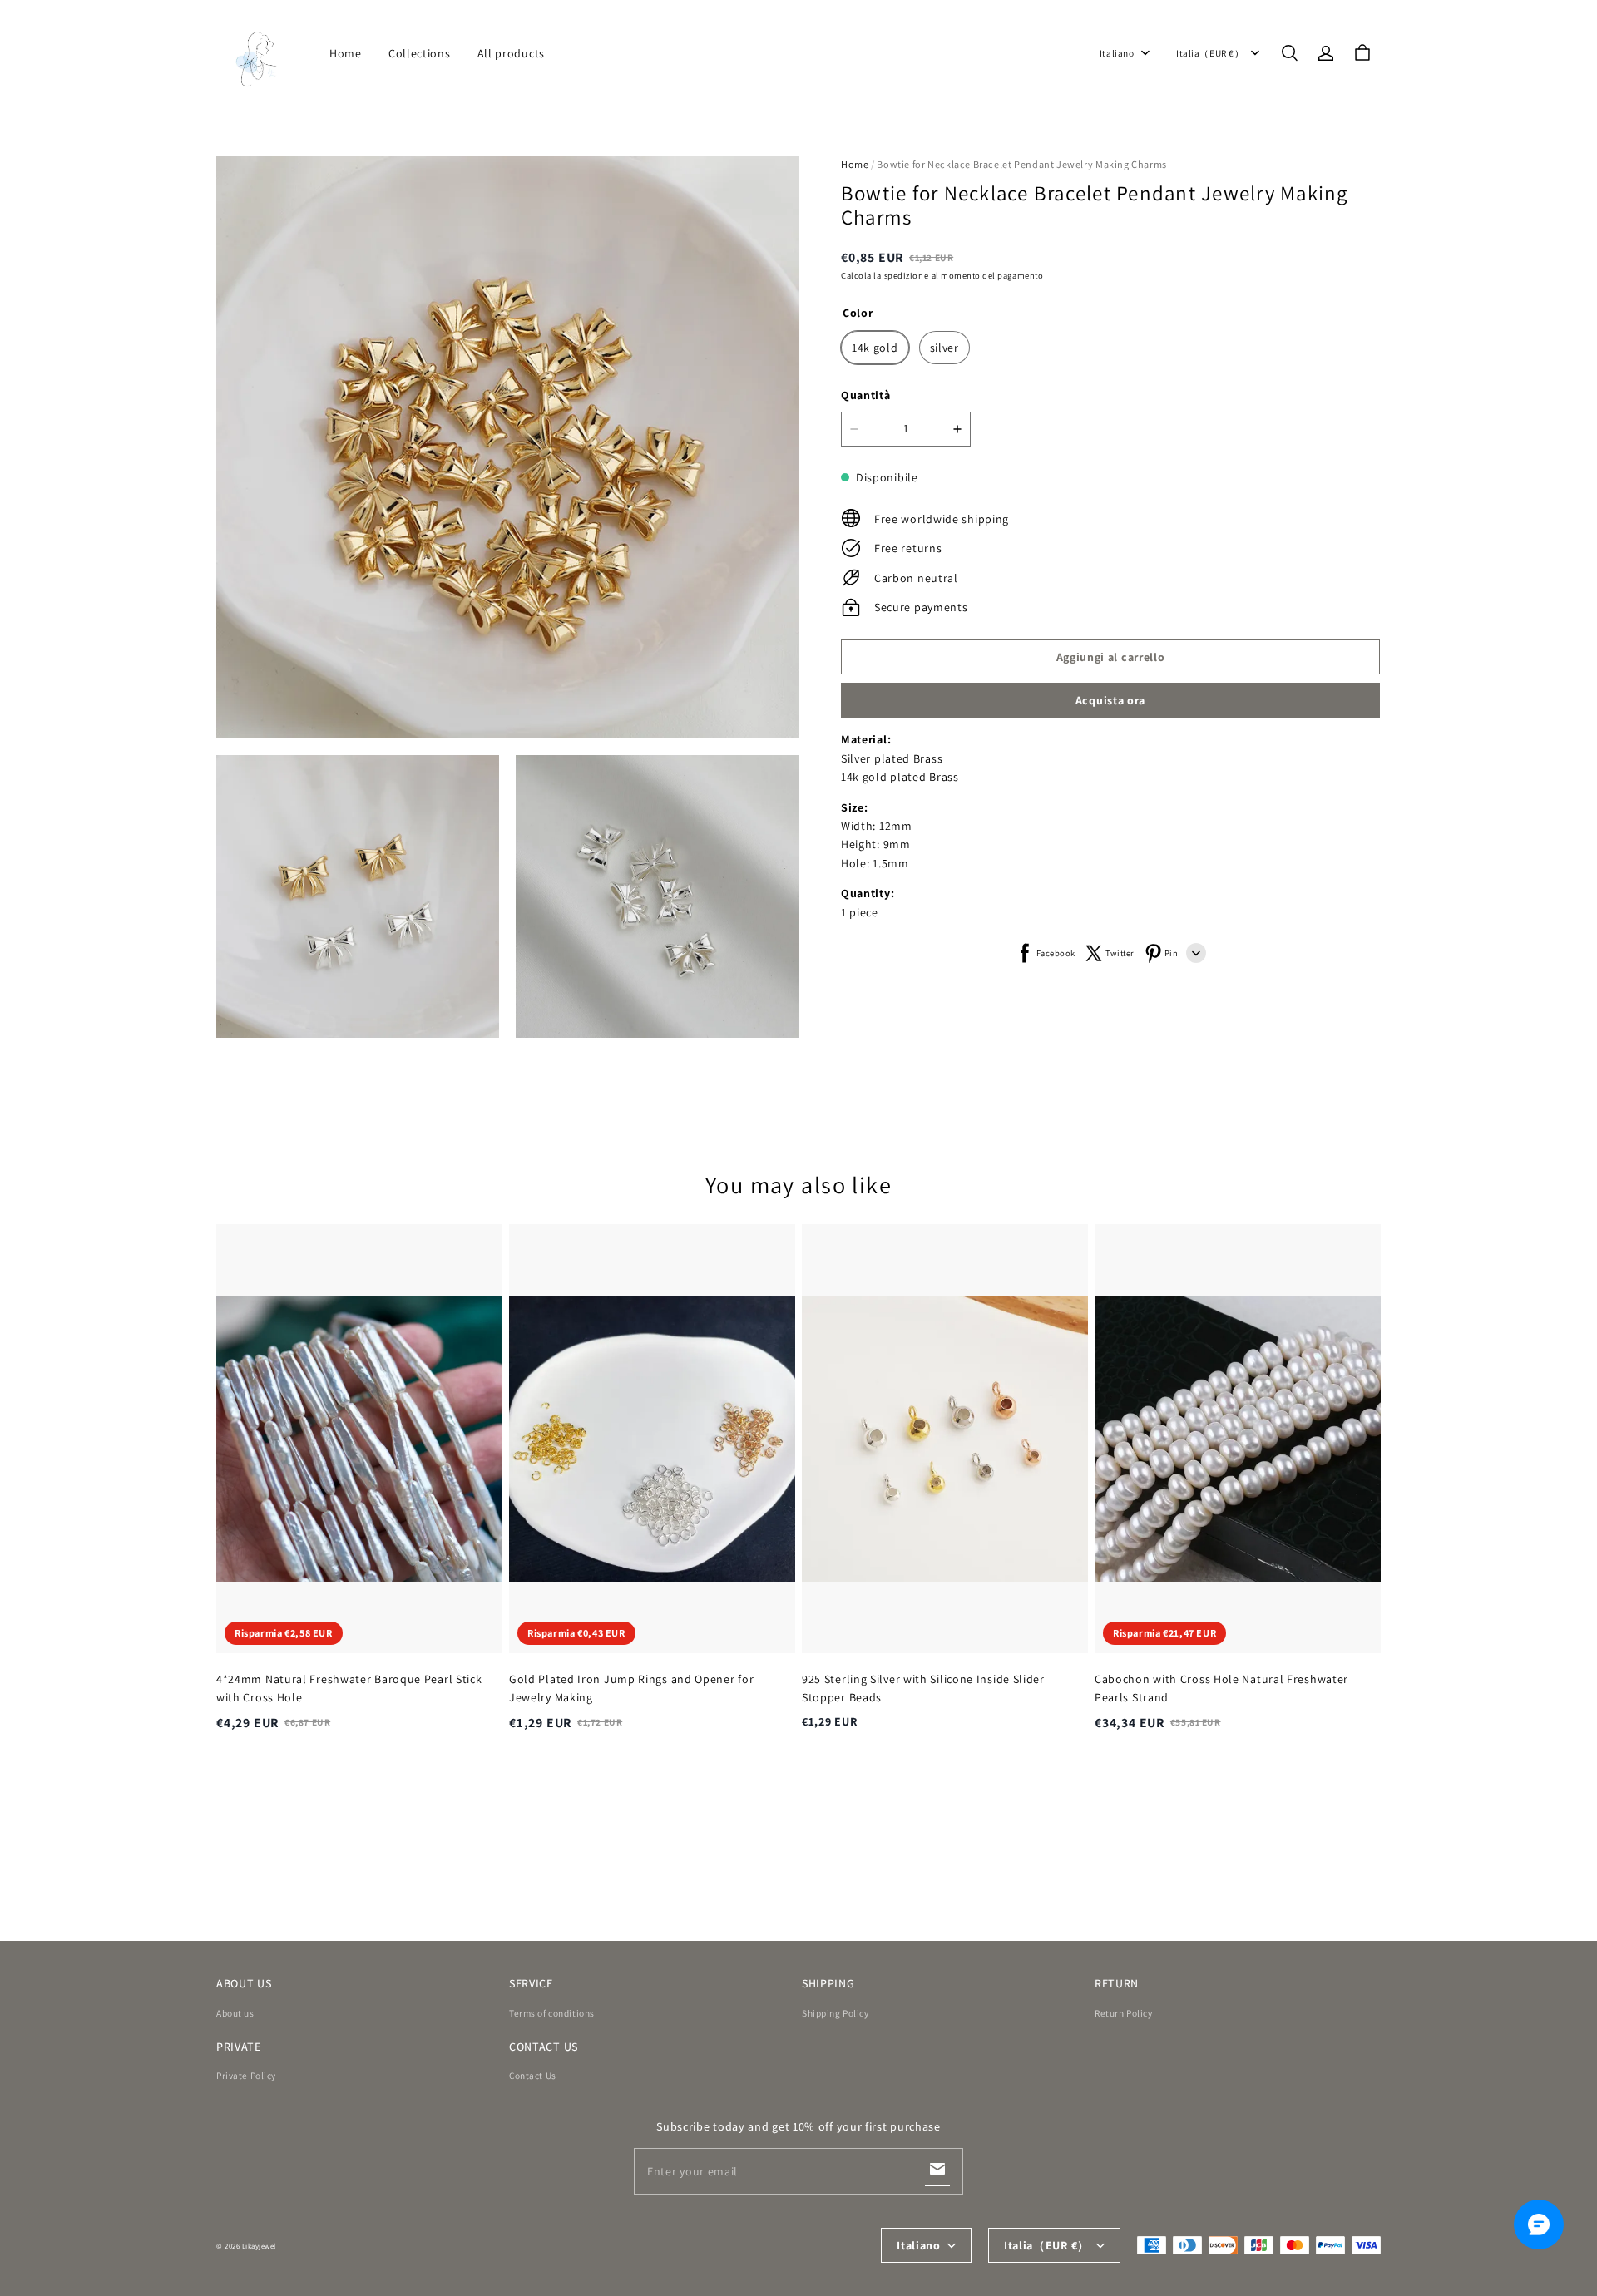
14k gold (875, 348)
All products (511, 53)
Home (346, 53)
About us (235, 2013)
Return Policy (1123, 2013)
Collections (420, 53)
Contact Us (533, 2075)
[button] (1289, 53)
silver (944, 348)
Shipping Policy (836, 2013)
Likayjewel (259, 2246)
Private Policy (246, 2075)
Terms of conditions (552, 2013)
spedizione (906, 275)
